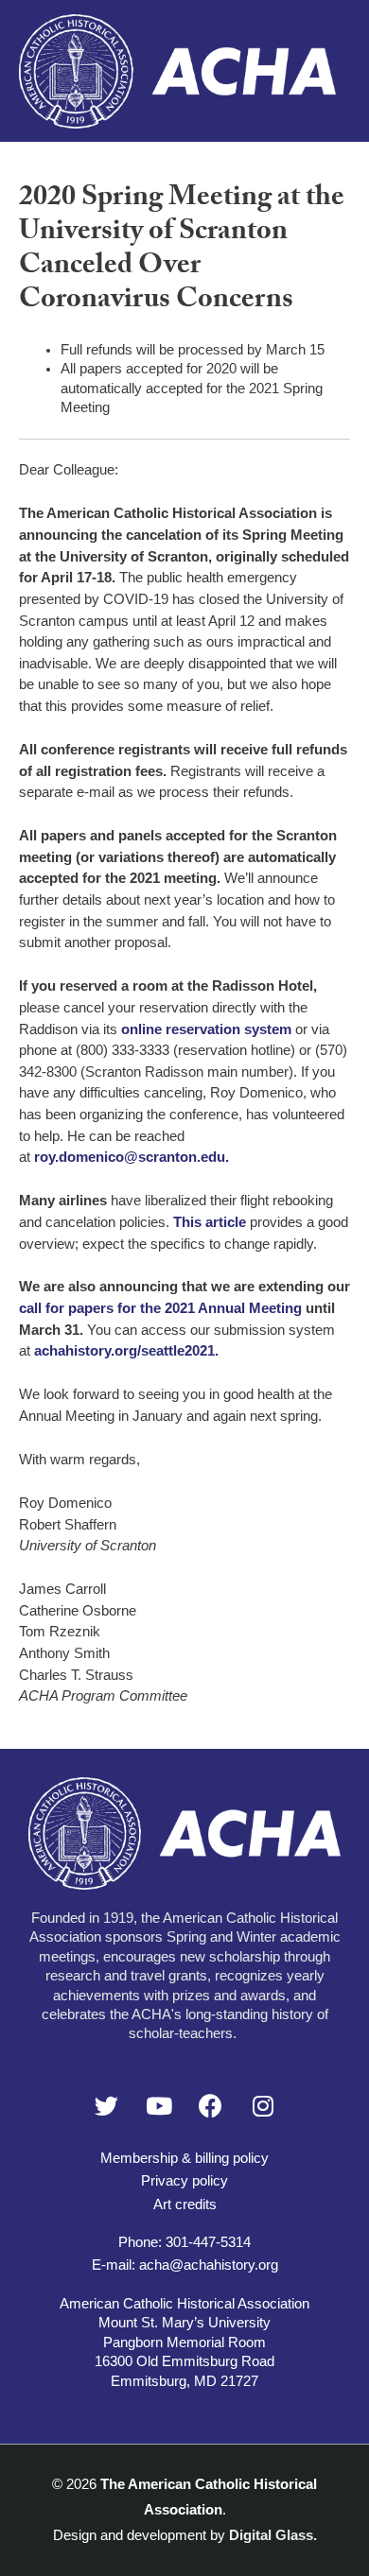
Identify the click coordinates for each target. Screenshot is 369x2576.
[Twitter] (107, 2106)
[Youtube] (159, 2106)
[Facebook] (211, 2106)
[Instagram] (263, 2106)
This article (210, 1222)
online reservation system (206, 1029)
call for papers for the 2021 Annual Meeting (162, 1308)
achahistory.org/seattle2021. (126, 1351)
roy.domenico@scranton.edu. (132, 1157)
